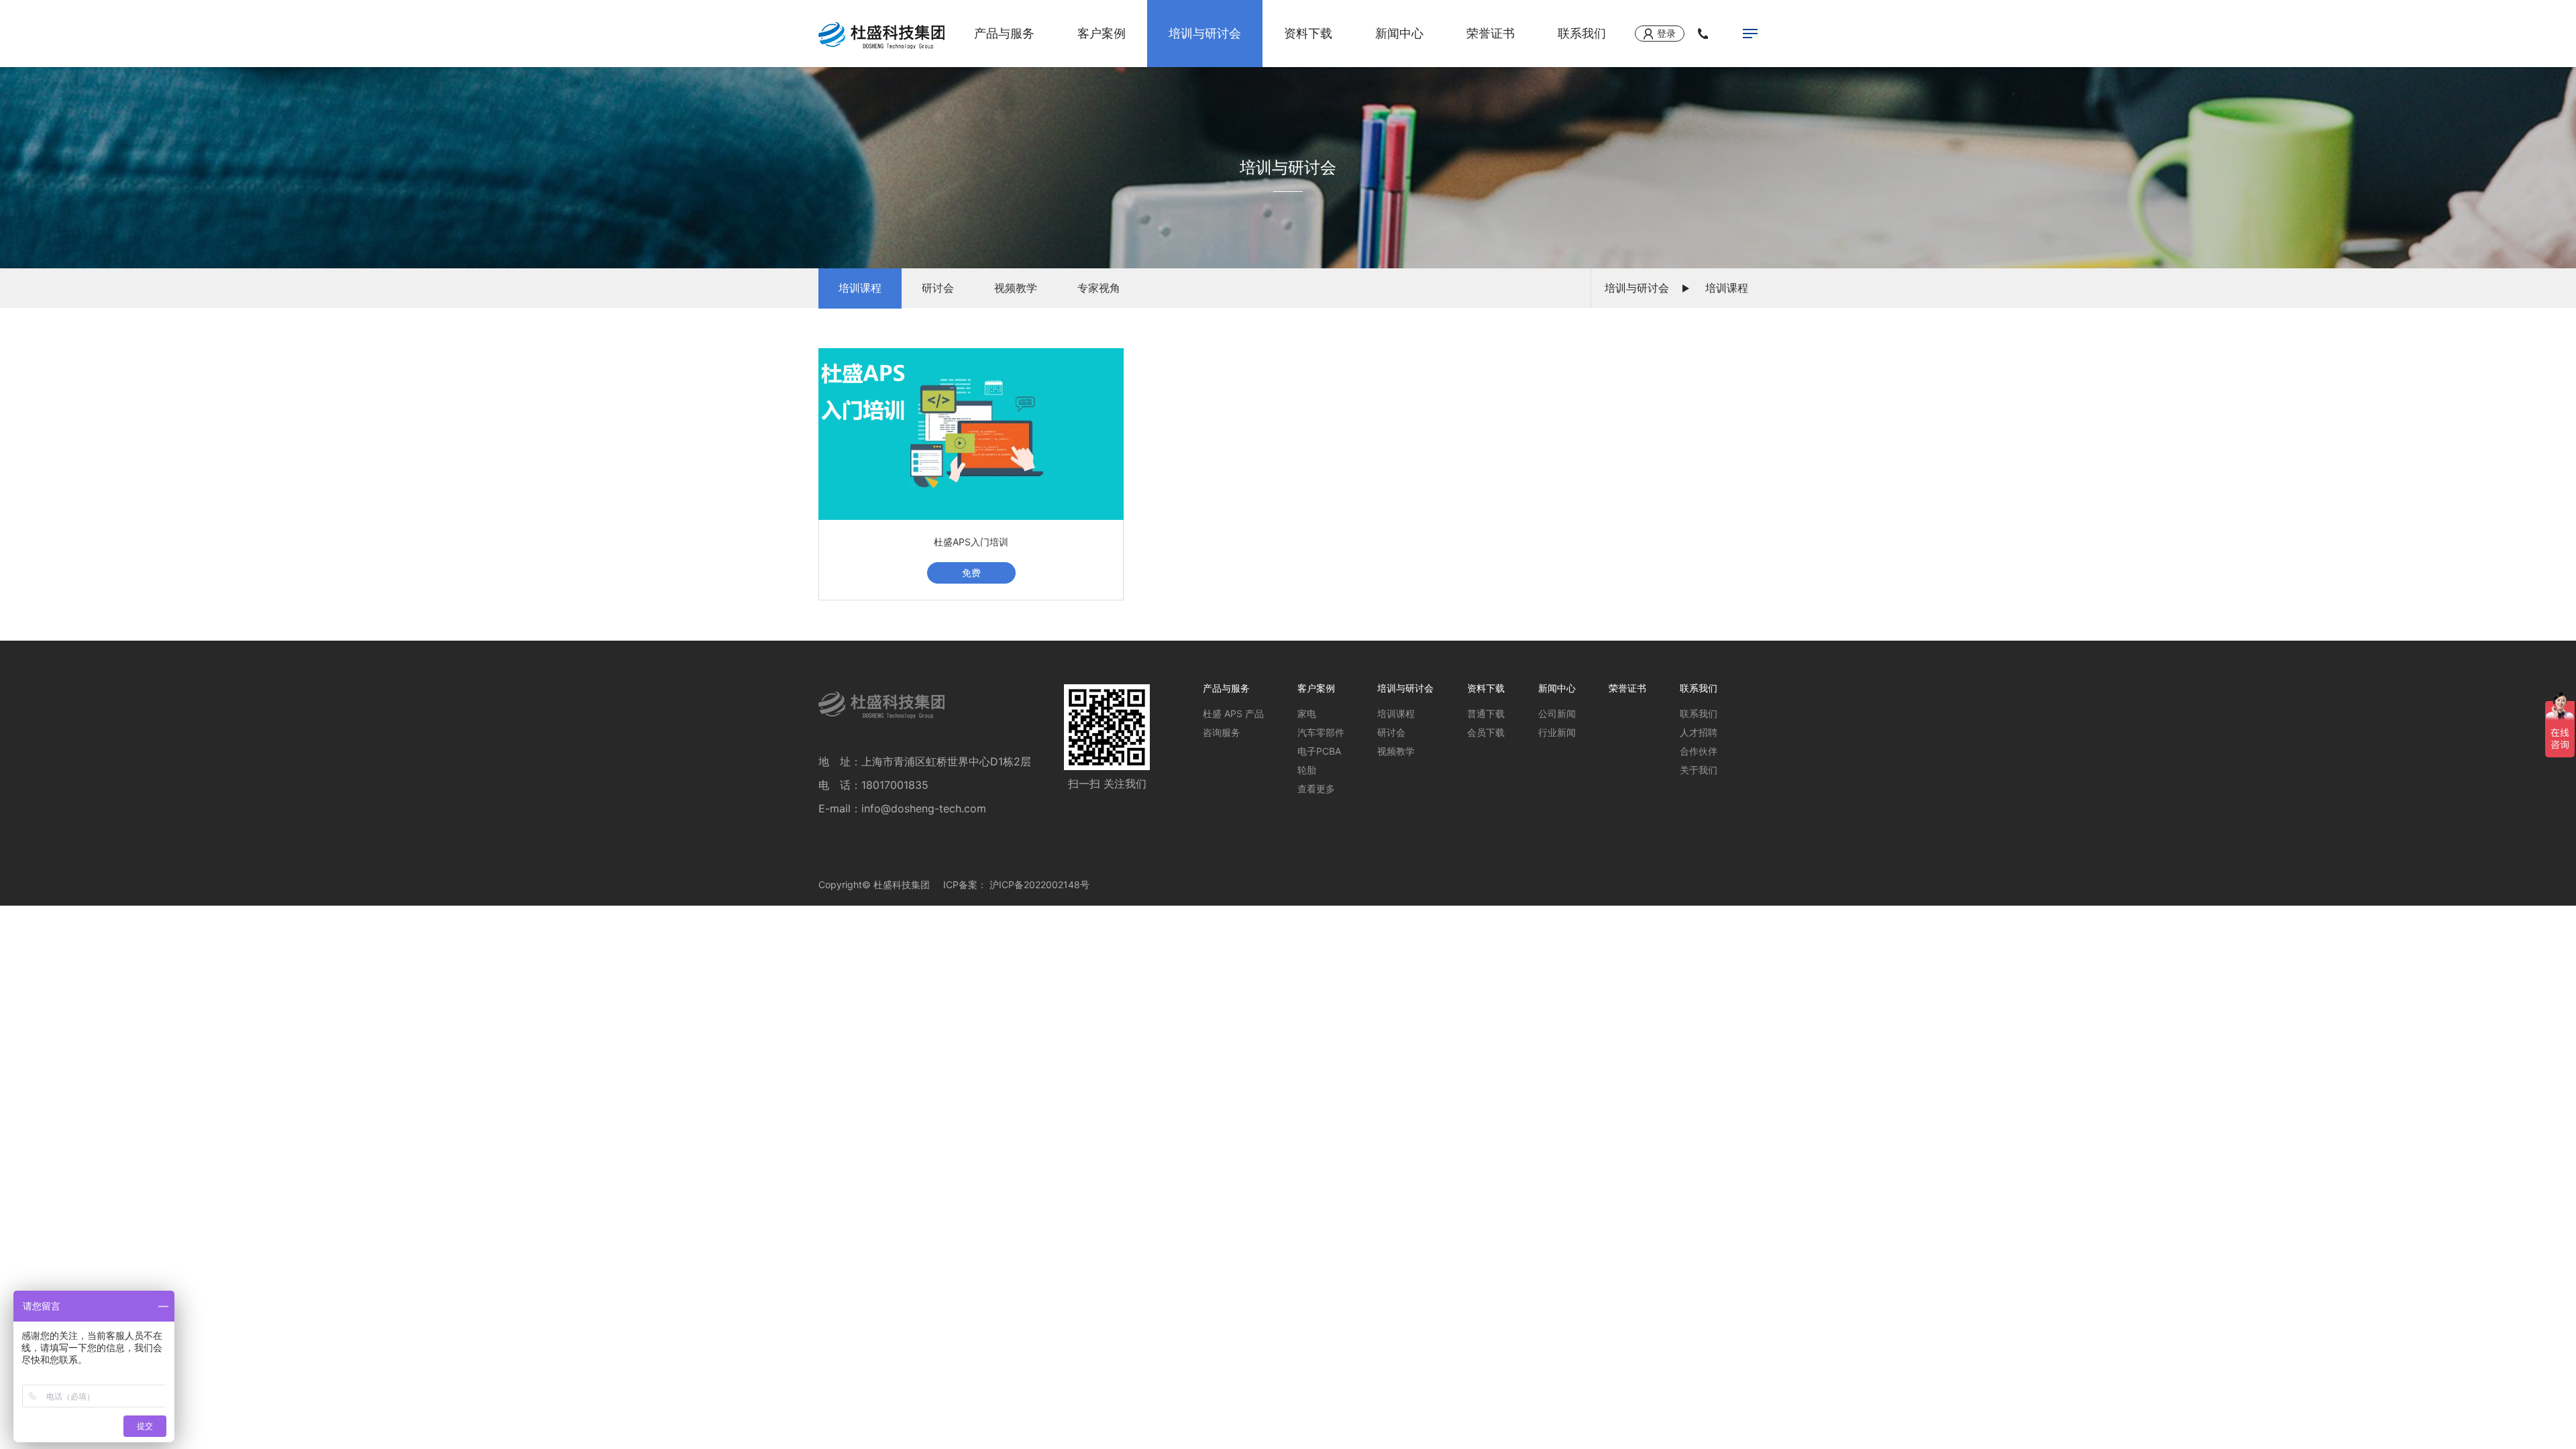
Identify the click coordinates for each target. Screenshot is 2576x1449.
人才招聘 (1699, 732)
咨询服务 (1222, 732)
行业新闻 (1557, 732)
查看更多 (1316, 789)
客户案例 (1102, 33)
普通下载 (1486, 713)
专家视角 (1099, 288)
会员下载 (1486, 732)
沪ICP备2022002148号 (1039, 884)
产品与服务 (1004, 33)
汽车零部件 (1321, 732)
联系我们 (1582, 33)
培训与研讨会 (1205, 33)
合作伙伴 (1699, 751)
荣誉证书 (1491, 33)
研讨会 (938, 288)
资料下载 (1308, 33)
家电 (1307, 713)
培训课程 (860, 288)
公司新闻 (1557, 713)
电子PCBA (1319, 751)
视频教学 (1016, 288)
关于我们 (1699, 770)
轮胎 (1307, 770)
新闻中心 (1399, 33)
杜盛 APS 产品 (1233, 713)
